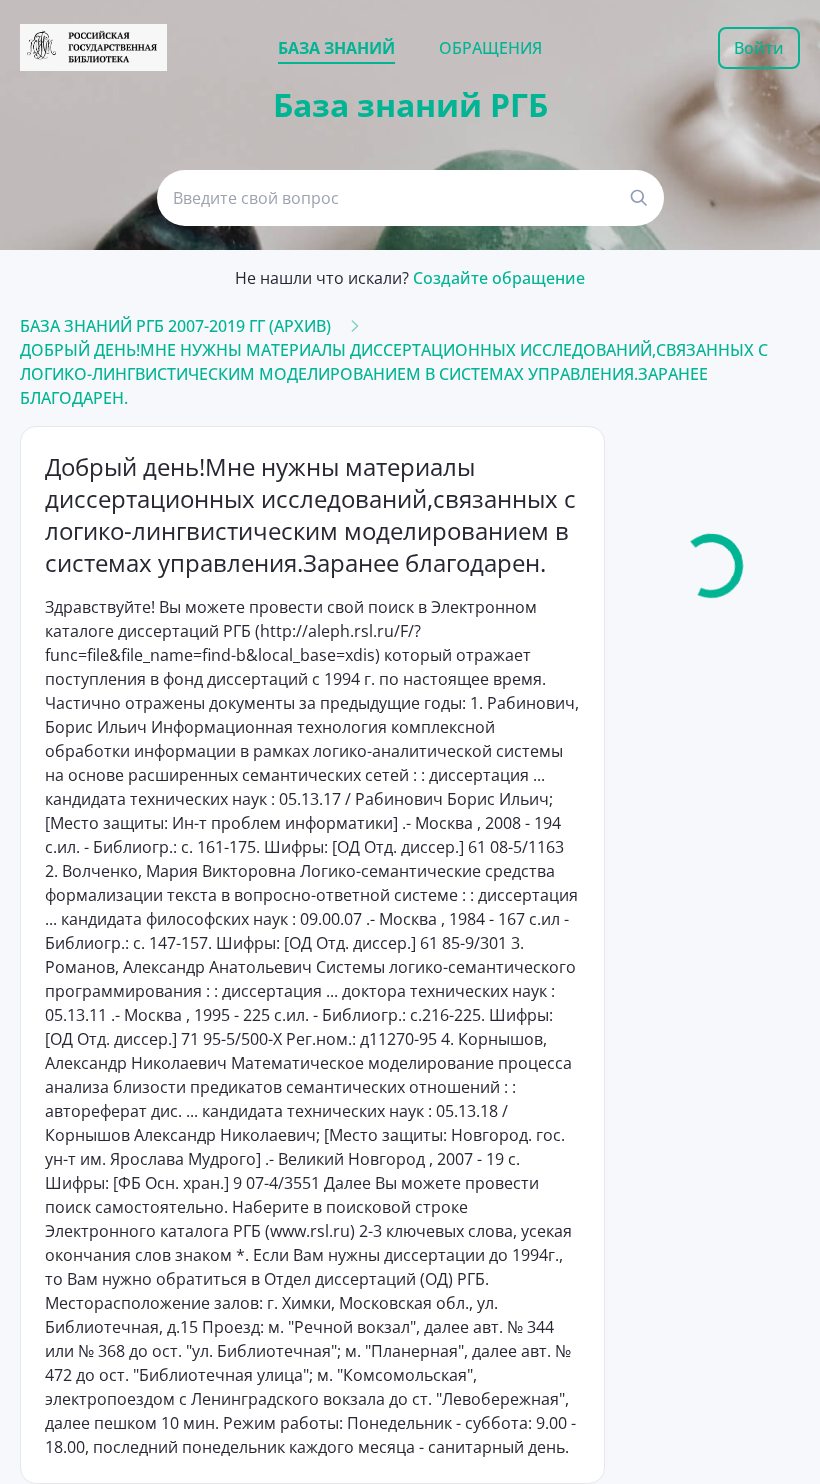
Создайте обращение (499, 278)
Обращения (490, 48)
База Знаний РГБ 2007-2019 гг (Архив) (175, 326)
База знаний (336, 48)
